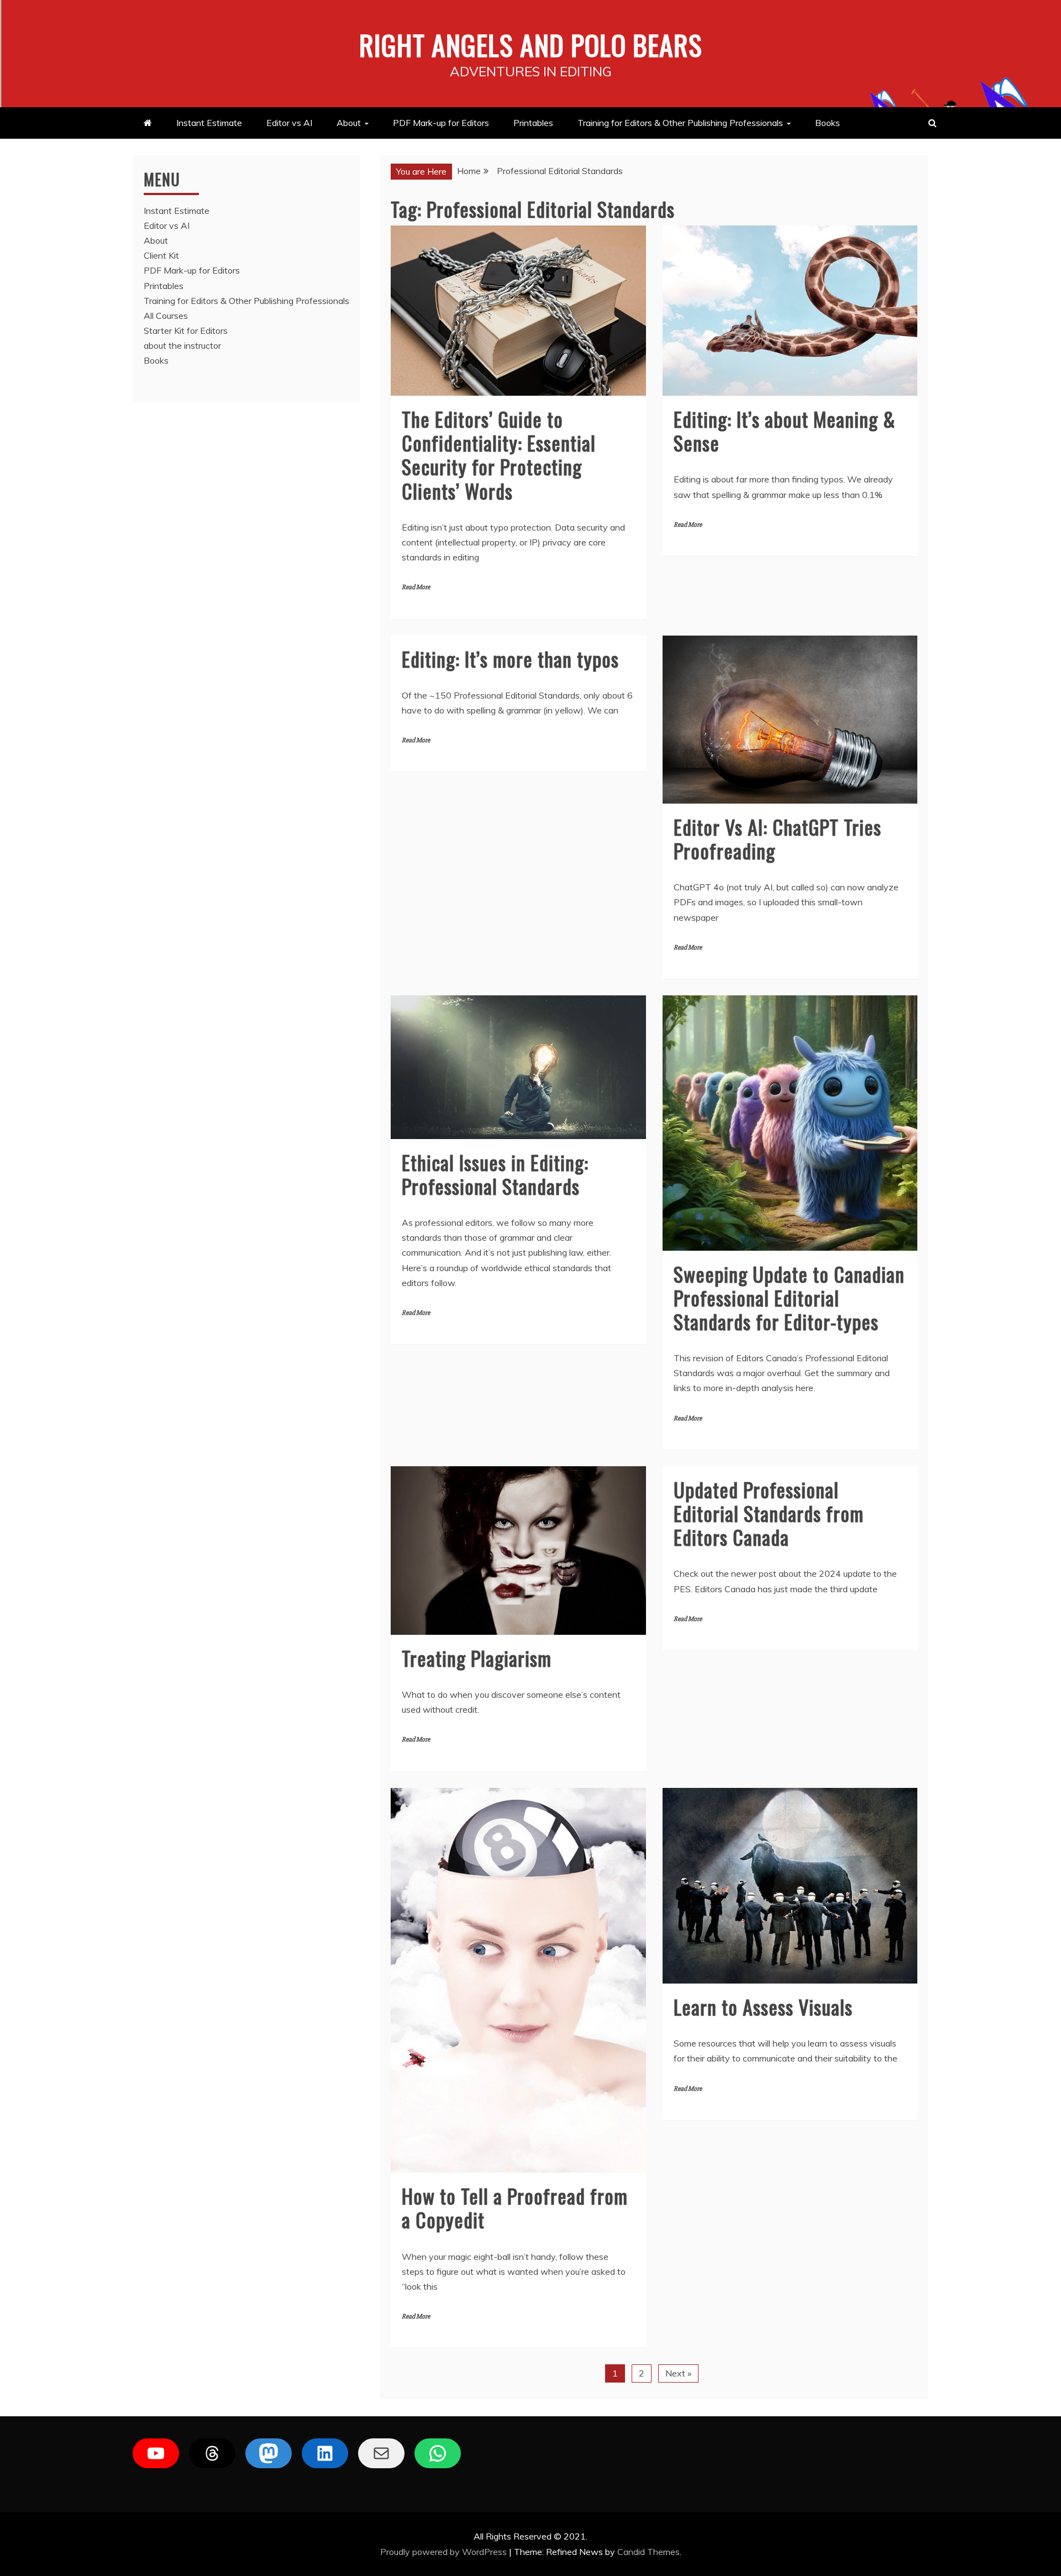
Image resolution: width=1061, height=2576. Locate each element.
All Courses (166, 316)
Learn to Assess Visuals (763, 2006)
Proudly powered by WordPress (445, 2552)
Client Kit (161, 255)
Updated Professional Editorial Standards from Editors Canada (769, 1513)
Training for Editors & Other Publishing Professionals (680, 123)
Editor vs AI (289, 123)
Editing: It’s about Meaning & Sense (785, 431)
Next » (678, 2373)
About (349, 123)
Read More (416, 587)
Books (828, 123)
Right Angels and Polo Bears (531, 44)
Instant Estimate (209, 123)
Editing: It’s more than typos (510, 659)
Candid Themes (648, 2552)
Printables (533, 123)
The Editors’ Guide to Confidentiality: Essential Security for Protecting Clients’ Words (499, 455)
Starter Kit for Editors (186, 330)
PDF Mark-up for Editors (441, 123)
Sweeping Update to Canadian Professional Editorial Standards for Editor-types (789, 1297)
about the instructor (182, 345)
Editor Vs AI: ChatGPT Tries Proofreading (778, 838)
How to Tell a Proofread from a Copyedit (515, 2207)
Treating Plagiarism (477, 1658)
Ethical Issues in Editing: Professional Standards (495, 1174)
